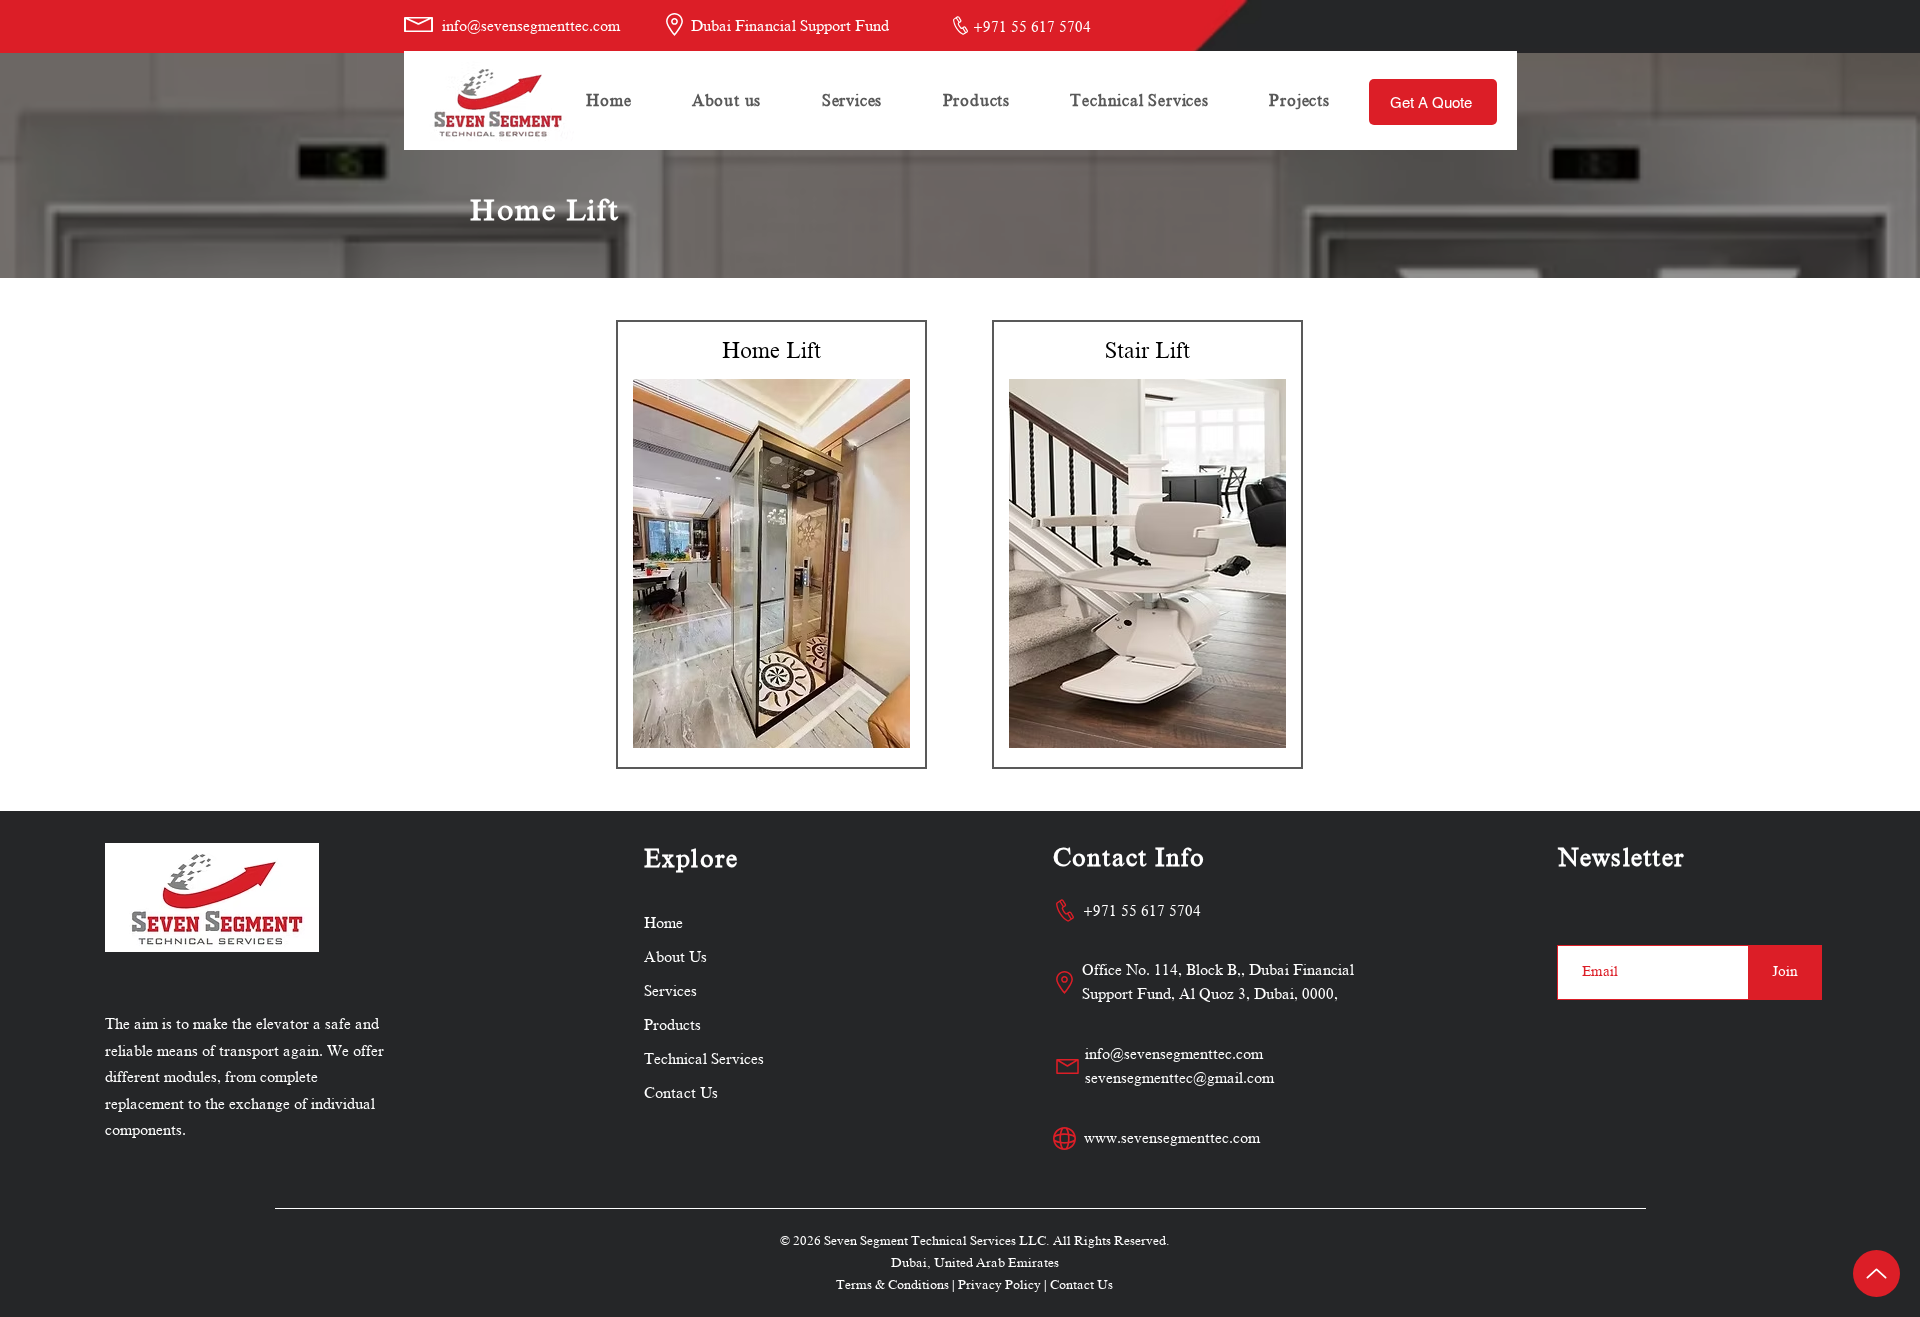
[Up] (1876, 1273)
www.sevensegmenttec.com (1172, 1138)
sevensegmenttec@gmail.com (1179, 1078)
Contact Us (1081, 1284)
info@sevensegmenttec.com (531, 26)
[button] (852, 101)
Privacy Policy (999, 1284)
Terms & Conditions (892, 1284)
